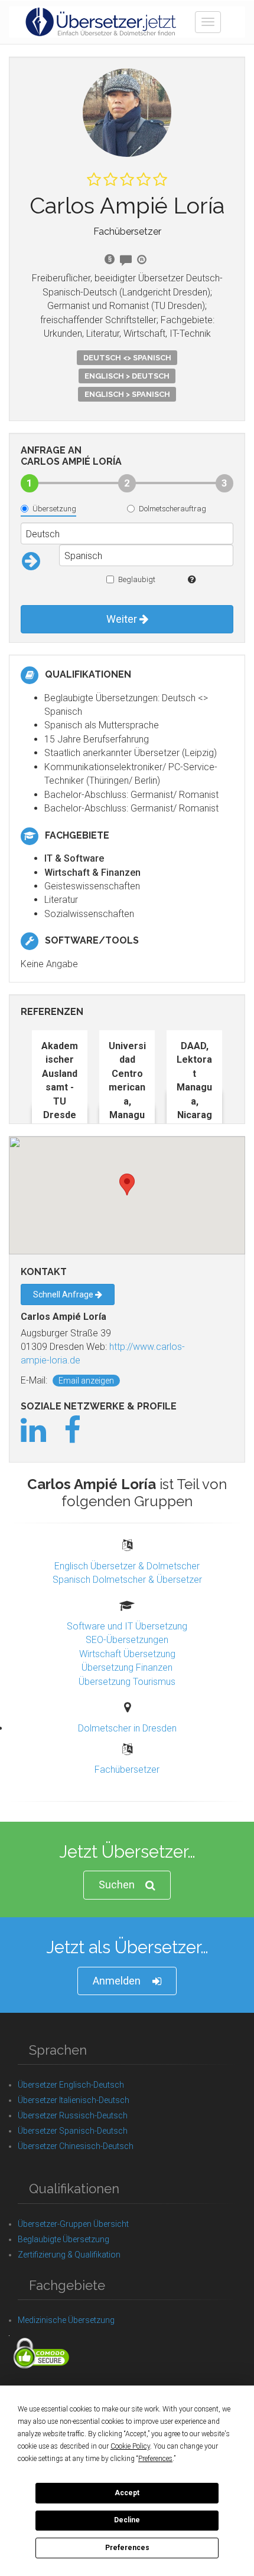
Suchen (117, 1885)
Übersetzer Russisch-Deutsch (73, 2115)
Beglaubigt (137, 579)
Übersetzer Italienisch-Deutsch (74, 2100)
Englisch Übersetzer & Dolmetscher (127, 1566)
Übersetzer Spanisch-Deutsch (73, 2131)
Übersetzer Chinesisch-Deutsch (76, 2146)
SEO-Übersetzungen (127, 1640)
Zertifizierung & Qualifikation (69, 2255)
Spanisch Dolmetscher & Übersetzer (127, 1580)
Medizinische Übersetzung (66, 2320)
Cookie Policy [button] (130, 2446)
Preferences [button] (155, 2459)
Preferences (127, 2548)
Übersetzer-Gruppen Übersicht (73, 2224)
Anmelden (117, 1981)
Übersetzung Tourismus (127, 1682)
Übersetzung (54, 509)
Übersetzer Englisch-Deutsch (71, 2085)
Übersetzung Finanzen (127, 1667)
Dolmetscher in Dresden (127, 1728)
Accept (127, 2493)
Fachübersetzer (127, 1770)
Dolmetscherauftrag (172, 509)
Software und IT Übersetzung (127, 1626)
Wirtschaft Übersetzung (127, 1654)
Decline (127, 2520)
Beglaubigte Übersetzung (63, 2239)
